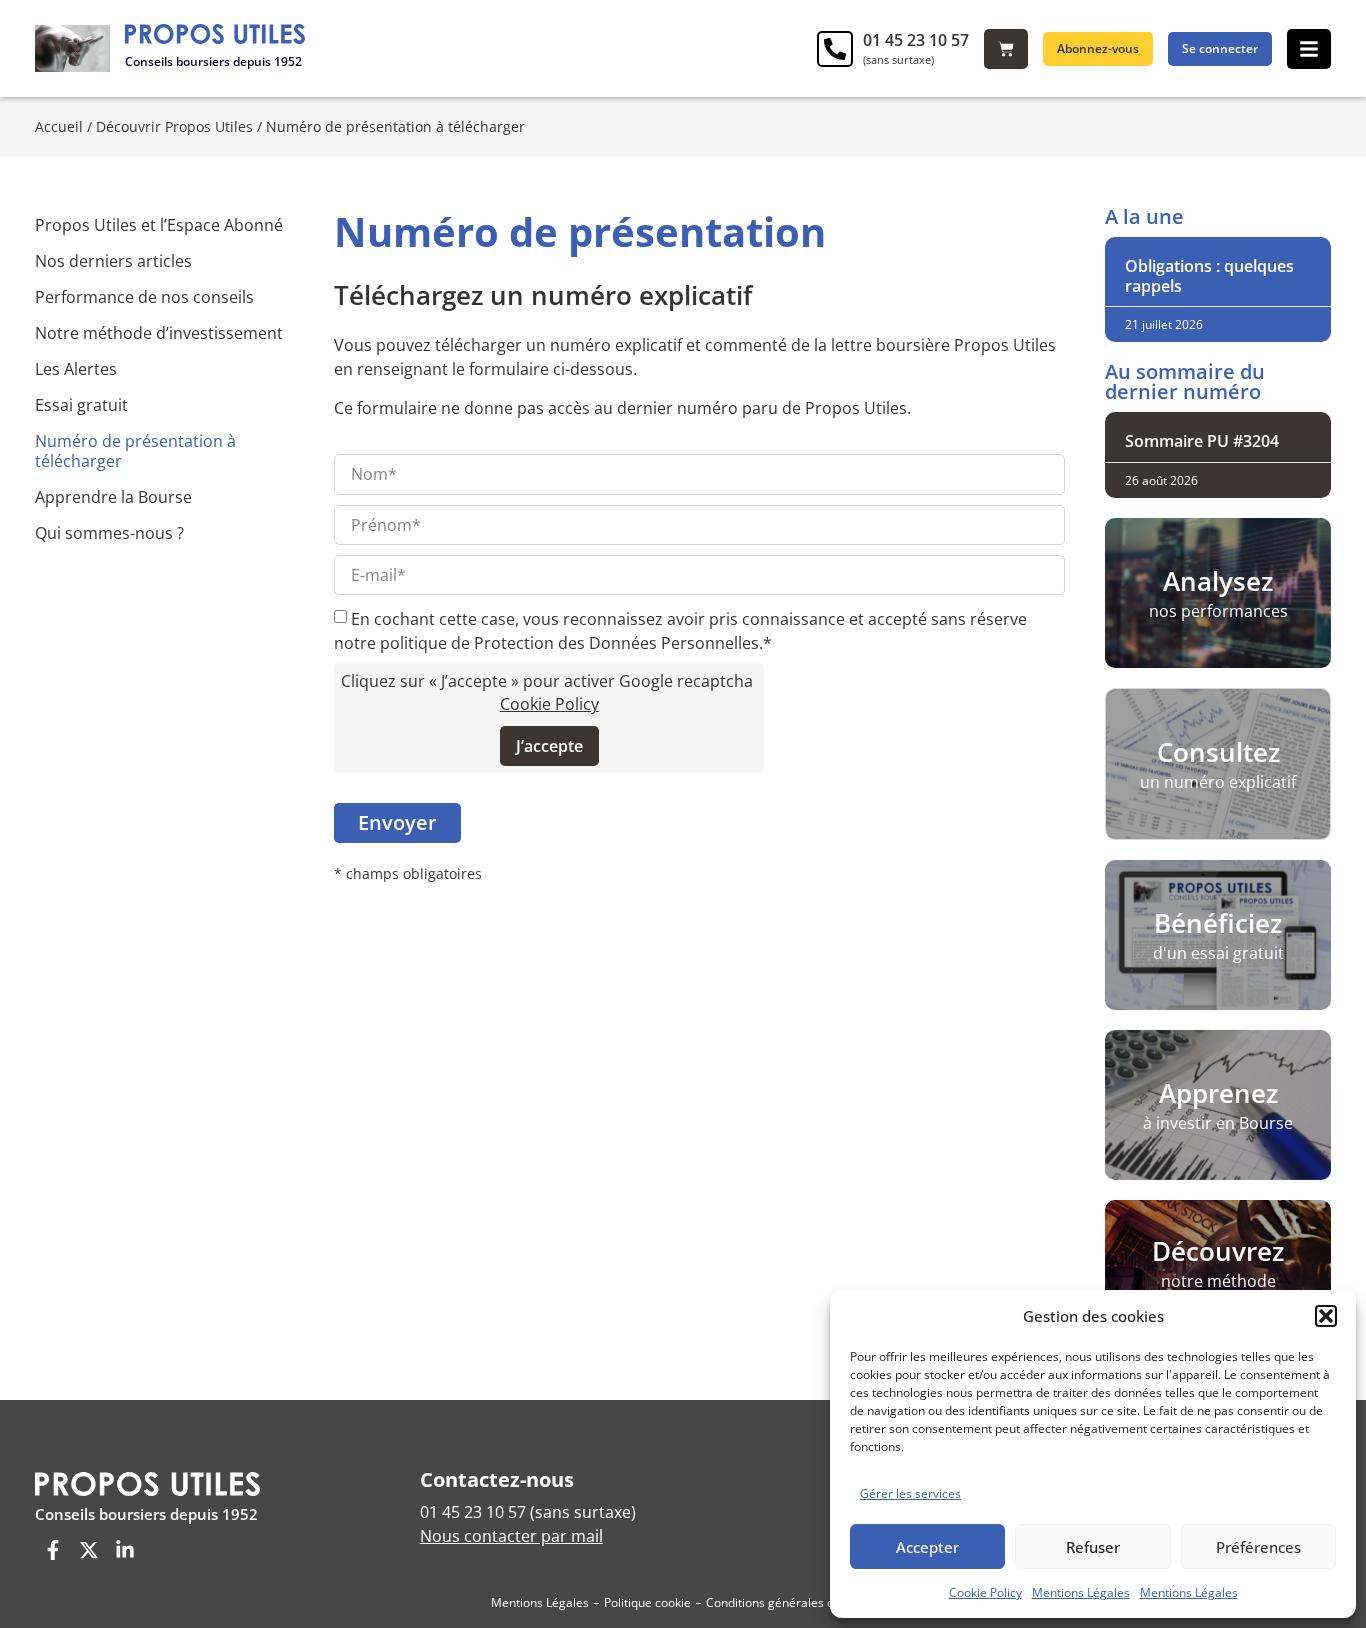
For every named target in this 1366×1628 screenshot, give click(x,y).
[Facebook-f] (53, 1550)
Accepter (927, 1547)
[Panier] (1006, 49)
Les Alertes (76, 369)
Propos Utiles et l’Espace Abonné (159, 225)
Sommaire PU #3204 (1202, 441)
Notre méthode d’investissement (159, 333)
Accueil (59, 126)
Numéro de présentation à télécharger (135, 451)
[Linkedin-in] (125, 1550)
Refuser (1093, 1547)
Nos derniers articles (113, 261)
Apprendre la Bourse (113, 497)
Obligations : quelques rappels (1209, 275)
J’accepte (549, 746)
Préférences (1258, 1547)
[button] (1326, 1316)
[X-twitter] (89, 1550)
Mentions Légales (1081, 1592)
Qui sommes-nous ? (109, 533)
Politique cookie (647, 1602)
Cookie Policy (985, 1592)
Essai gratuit (81, 405)
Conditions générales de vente (790, 1602)
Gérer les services (910, 1493)
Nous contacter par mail (511, 1536)
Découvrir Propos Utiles (174, 126)
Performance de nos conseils (144, 297)
